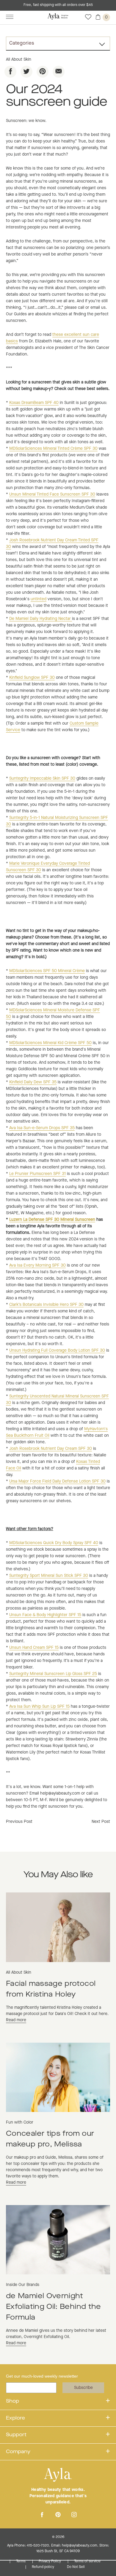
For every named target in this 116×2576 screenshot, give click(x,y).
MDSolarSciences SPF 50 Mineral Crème (47, 971)
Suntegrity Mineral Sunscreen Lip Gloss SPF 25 (53, 1674)
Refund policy (43, 2567)
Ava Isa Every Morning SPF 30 (37, 1265)
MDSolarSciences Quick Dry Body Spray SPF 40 (54, 1543)
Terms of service (87, 2561)
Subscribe (83, 2388)
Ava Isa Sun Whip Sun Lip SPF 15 (39, 1707)
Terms (21, 2561)
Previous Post (19, 1822)
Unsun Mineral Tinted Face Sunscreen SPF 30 (52, 494)
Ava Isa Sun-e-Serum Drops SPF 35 (42, 1128)
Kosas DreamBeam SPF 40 (34, 403)
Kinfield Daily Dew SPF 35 (33, 1082)
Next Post (101, 1822)
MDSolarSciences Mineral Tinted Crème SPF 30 (53, 449)
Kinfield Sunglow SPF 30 (32, 678)
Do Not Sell (76, 2567)
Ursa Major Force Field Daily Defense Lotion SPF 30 (57, 1481)
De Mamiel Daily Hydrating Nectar (41, 619)
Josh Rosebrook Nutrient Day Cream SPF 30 (51, 1449)
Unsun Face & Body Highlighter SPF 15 (45, 1615)
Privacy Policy (50, 2561)
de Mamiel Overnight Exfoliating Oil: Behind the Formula (54, 2307)
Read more (16, 2020)
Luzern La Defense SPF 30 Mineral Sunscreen (52, 1220)
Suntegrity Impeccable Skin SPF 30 (42, 778)
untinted (39, 599)
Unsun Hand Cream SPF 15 (34, 1648)
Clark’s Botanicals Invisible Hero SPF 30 (46, 1305)
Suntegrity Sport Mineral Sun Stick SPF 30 (49, 1576)
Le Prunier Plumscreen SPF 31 (37, 1174)
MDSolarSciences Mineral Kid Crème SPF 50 (50, 1043)
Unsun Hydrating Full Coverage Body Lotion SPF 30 (57, 1350)
